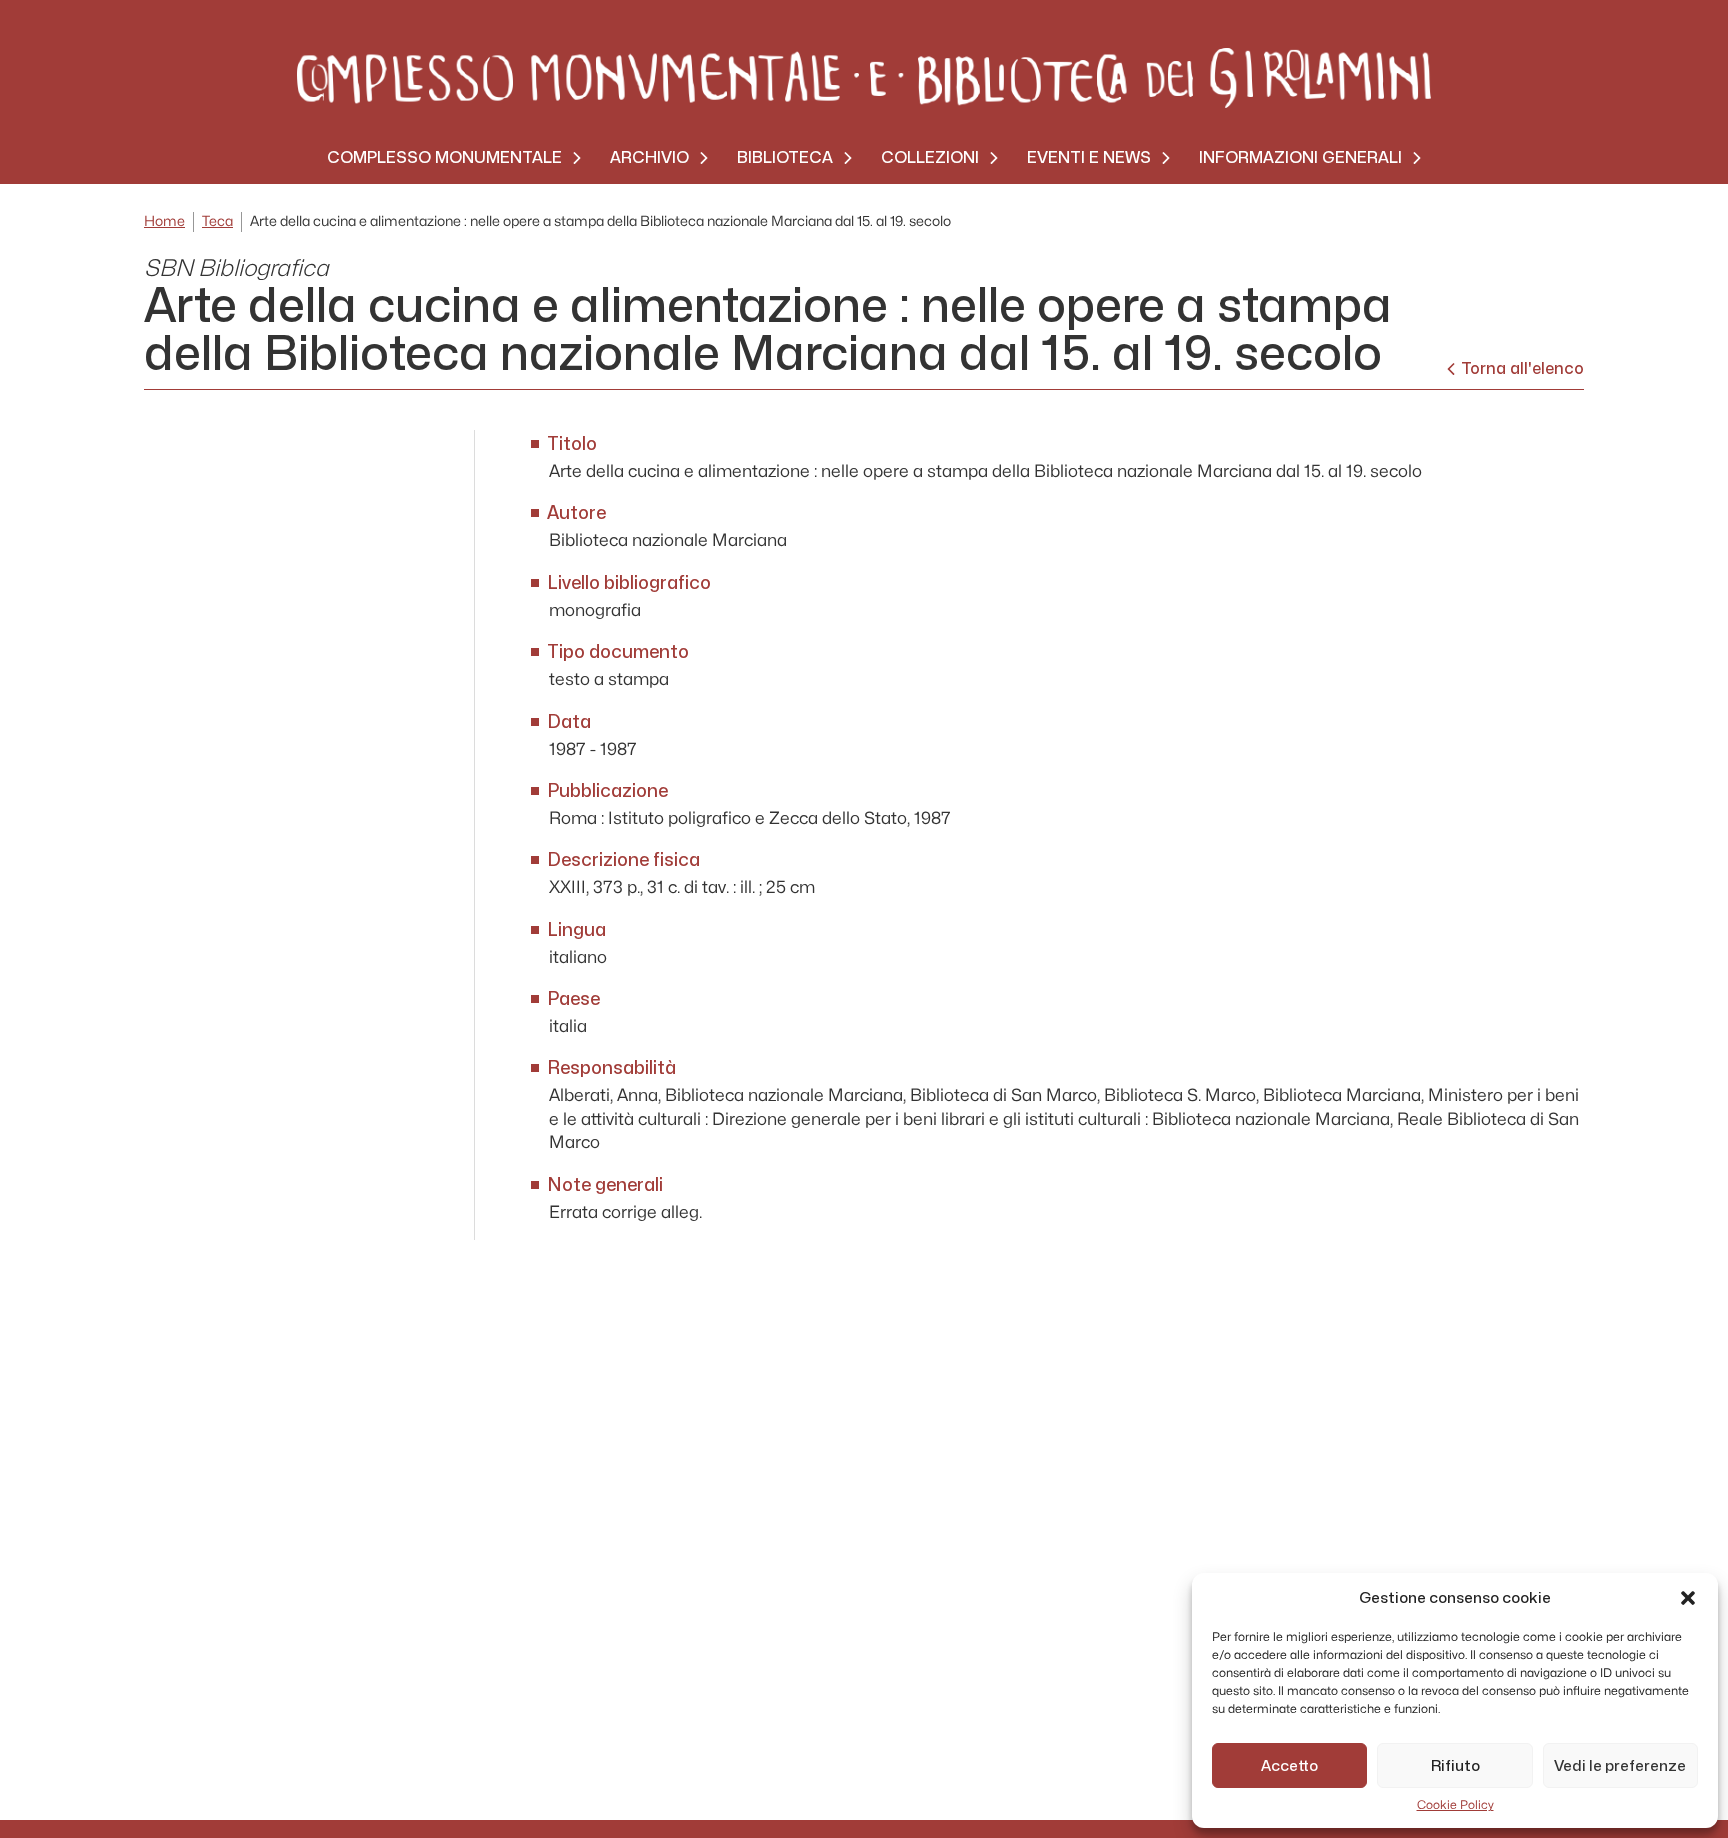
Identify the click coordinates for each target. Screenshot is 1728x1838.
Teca (217, 221)
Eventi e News (1089, 157)
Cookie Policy (1455, 1805)
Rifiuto (1455, 1766)
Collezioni (930, 157)
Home (164, 221)
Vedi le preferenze (1620, 1766)
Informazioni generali (1300, 157)
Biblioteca (785, 157)
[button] (1688, 1598)
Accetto (1289, 1766)
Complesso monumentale (444, 157)
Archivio (649, 157)
